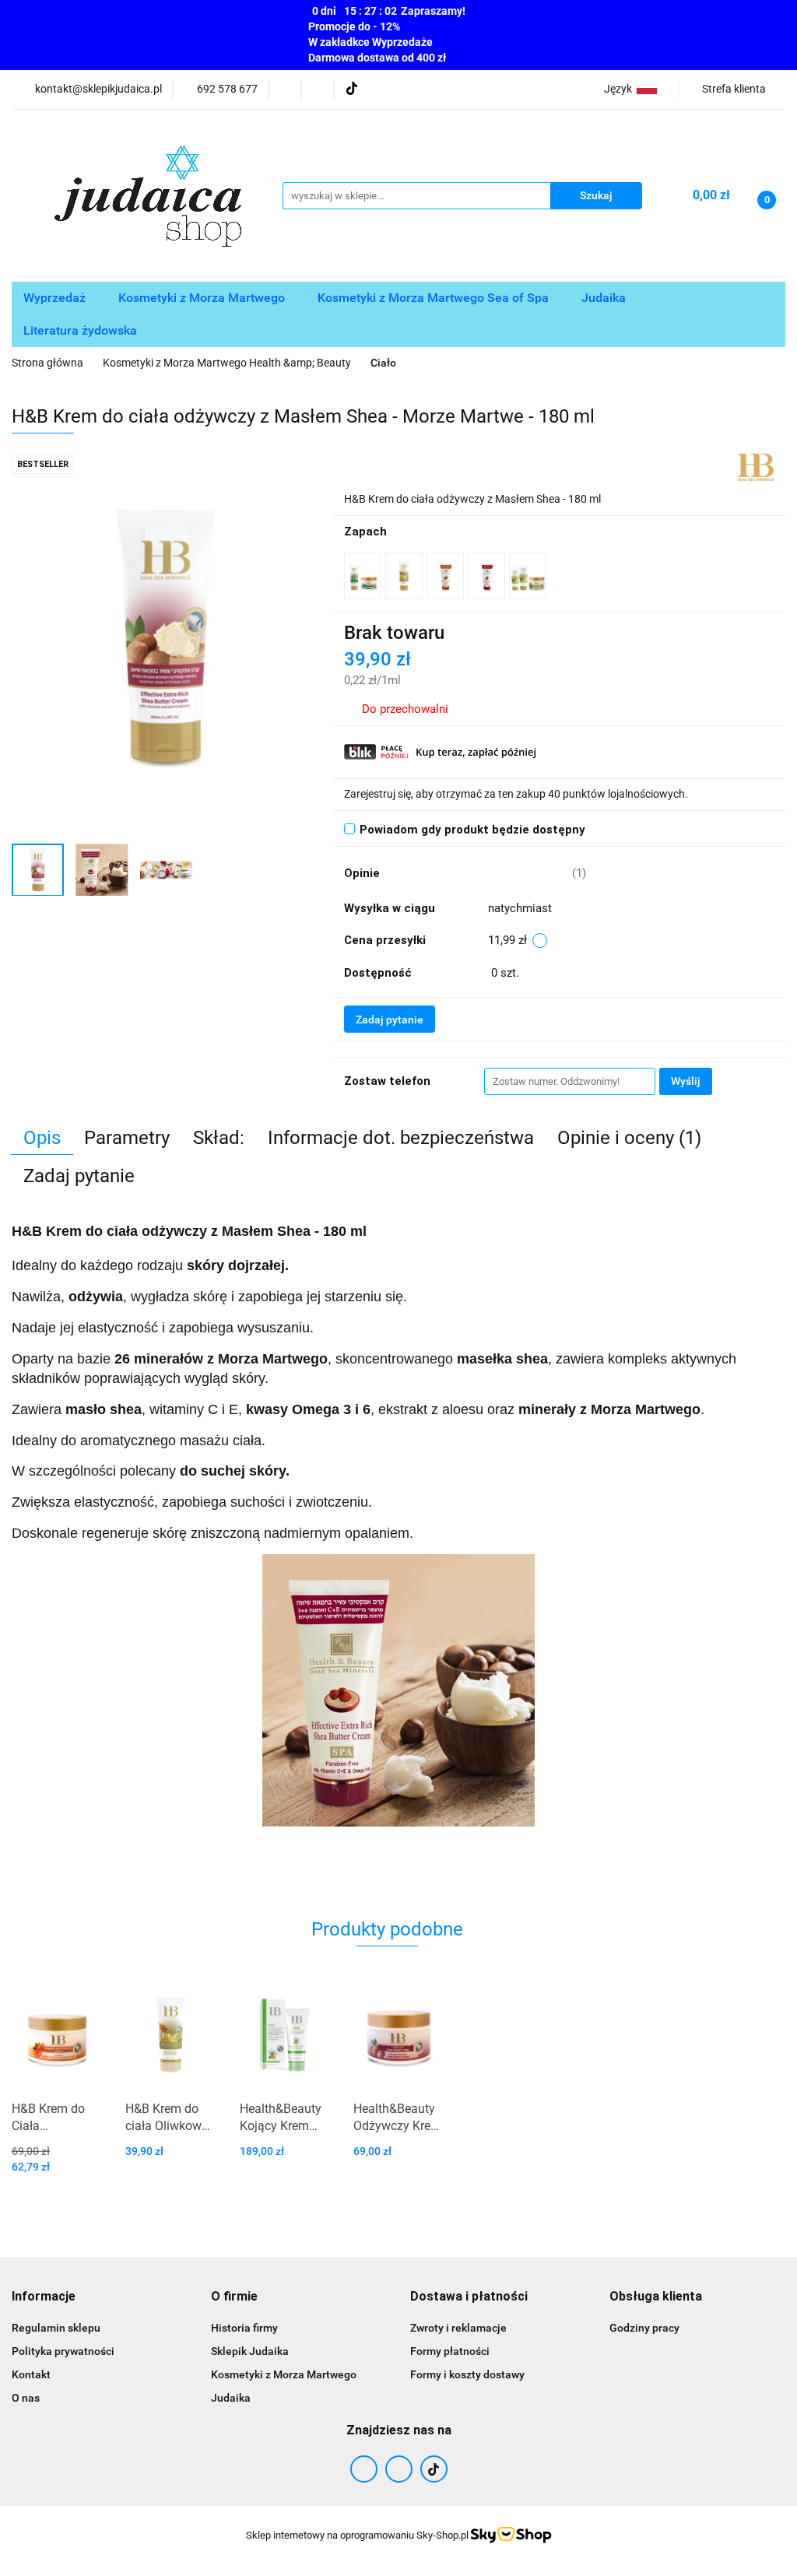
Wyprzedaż (56, 298)
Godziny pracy (644, 2328)
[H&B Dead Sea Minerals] (756, 466)
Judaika (605, 298)
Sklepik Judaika (250, 2351)
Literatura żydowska (82, 330)
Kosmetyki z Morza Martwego (203, 298)
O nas (26, 2398)
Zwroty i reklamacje (458, 2328)
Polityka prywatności (63, 2351)
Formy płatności (450, 2351)
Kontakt (31, 2374)
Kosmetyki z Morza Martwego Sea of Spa (435, 298)
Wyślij (686, 1081)
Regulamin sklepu (56, 2328)
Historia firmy (244, 2328)
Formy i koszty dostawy (467, 2374)
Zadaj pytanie (390, 1020)
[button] (44, 2297)
